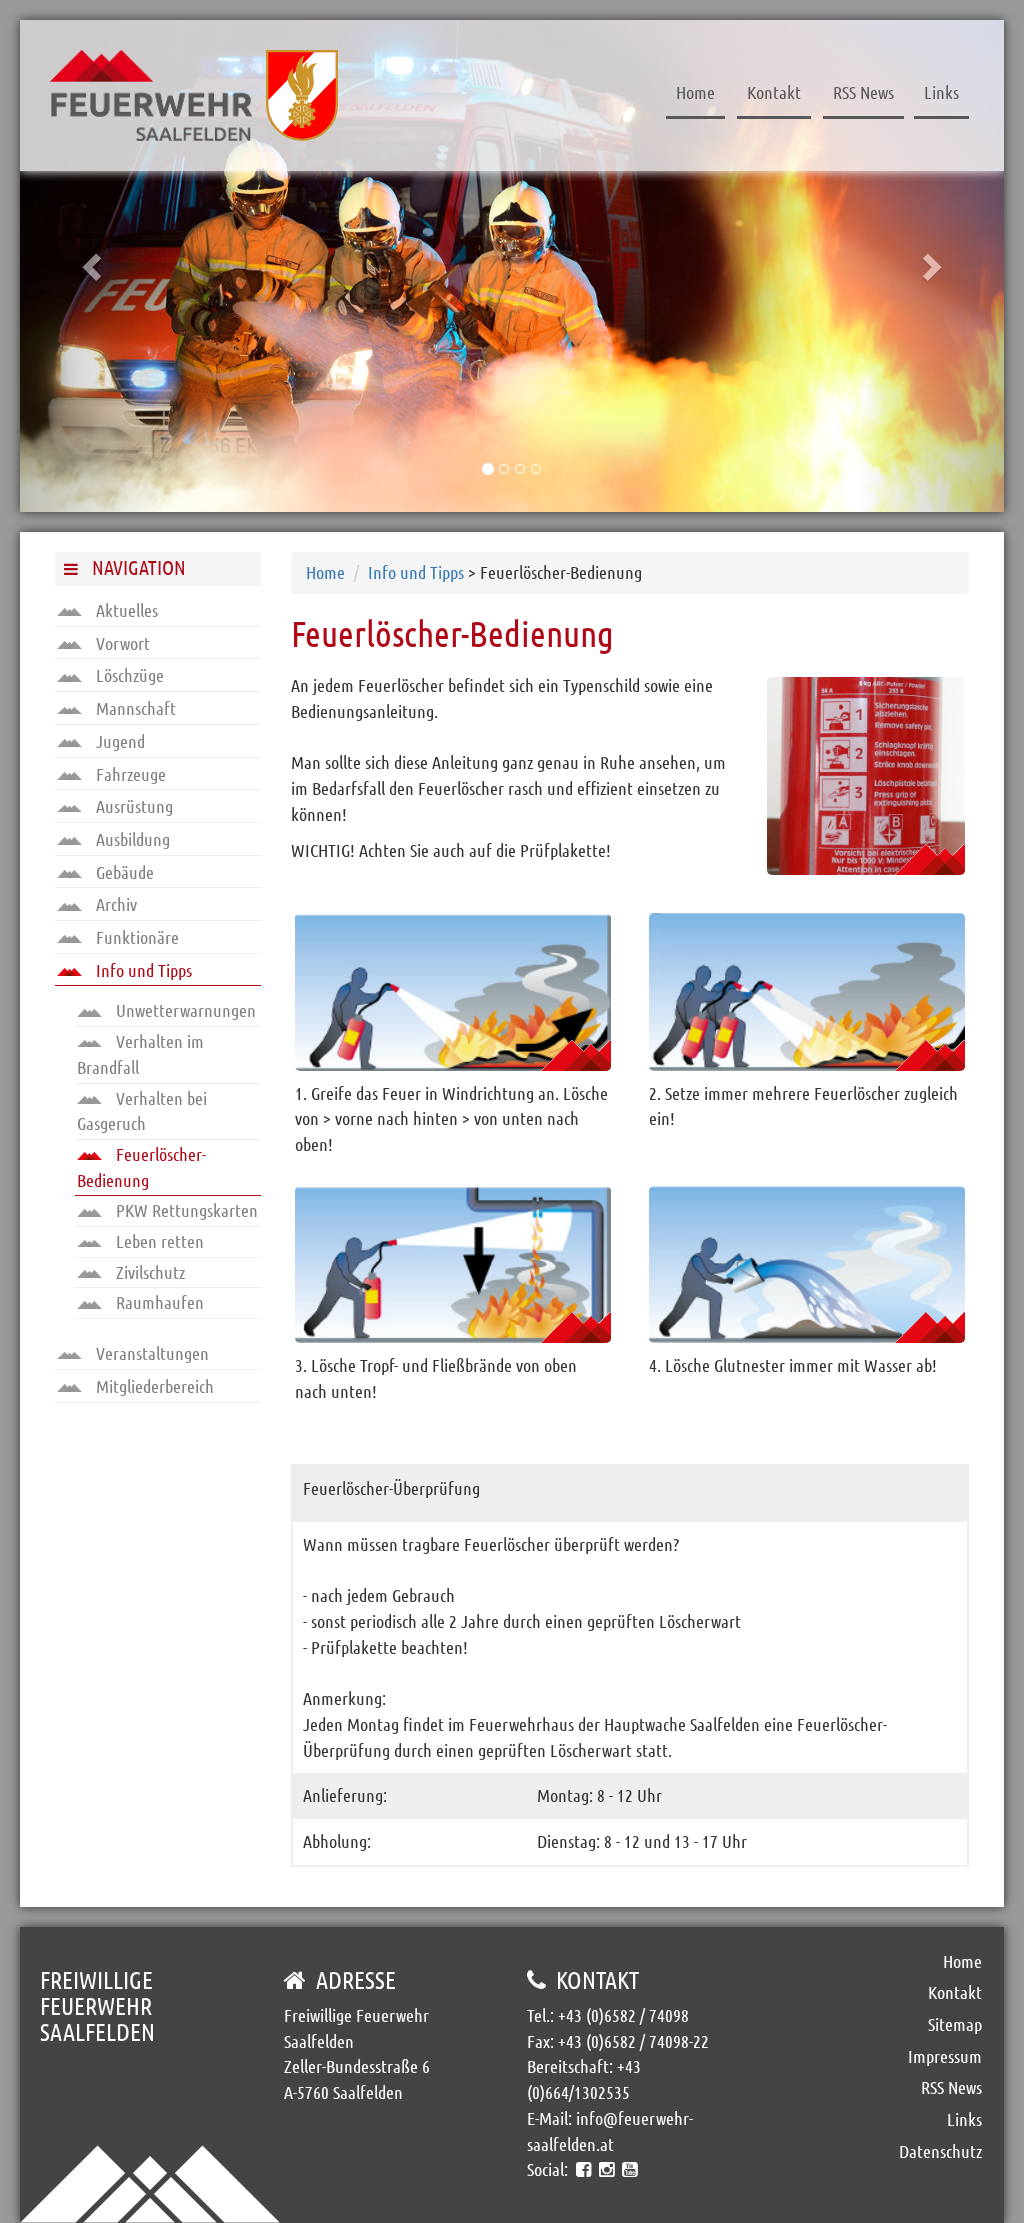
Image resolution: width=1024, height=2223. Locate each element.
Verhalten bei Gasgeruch (142, 1111)
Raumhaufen (158, 1302)
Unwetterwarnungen (184, 1010)
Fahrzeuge (129, 774)
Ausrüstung (132, 806)
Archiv (114, 904)
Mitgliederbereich (153, 1386)
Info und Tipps (142, 970)
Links (941, 92)
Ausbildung (131, 839)
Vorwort (121, 643)
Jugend (118, 741)
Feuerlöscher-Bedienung (141, 1167)
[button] (94, 266)
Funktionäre (135, 937)
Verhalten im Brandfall (140, 1054)
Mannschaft (134, 708)
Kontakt (774, 92)
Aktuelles (125, 610)
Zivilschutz (148, 1272)
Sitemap (955, 2024)
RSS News (863, 92)
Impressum (945, 2056)
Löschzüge (128, 675)
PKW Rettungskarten (185, 1210)
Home (695, 92)
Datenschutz (940, 2151)
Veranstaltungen (150, 1353)
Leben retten (158, 1241)
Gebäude (123, 872)
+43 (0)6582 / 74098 (623, 2015)
